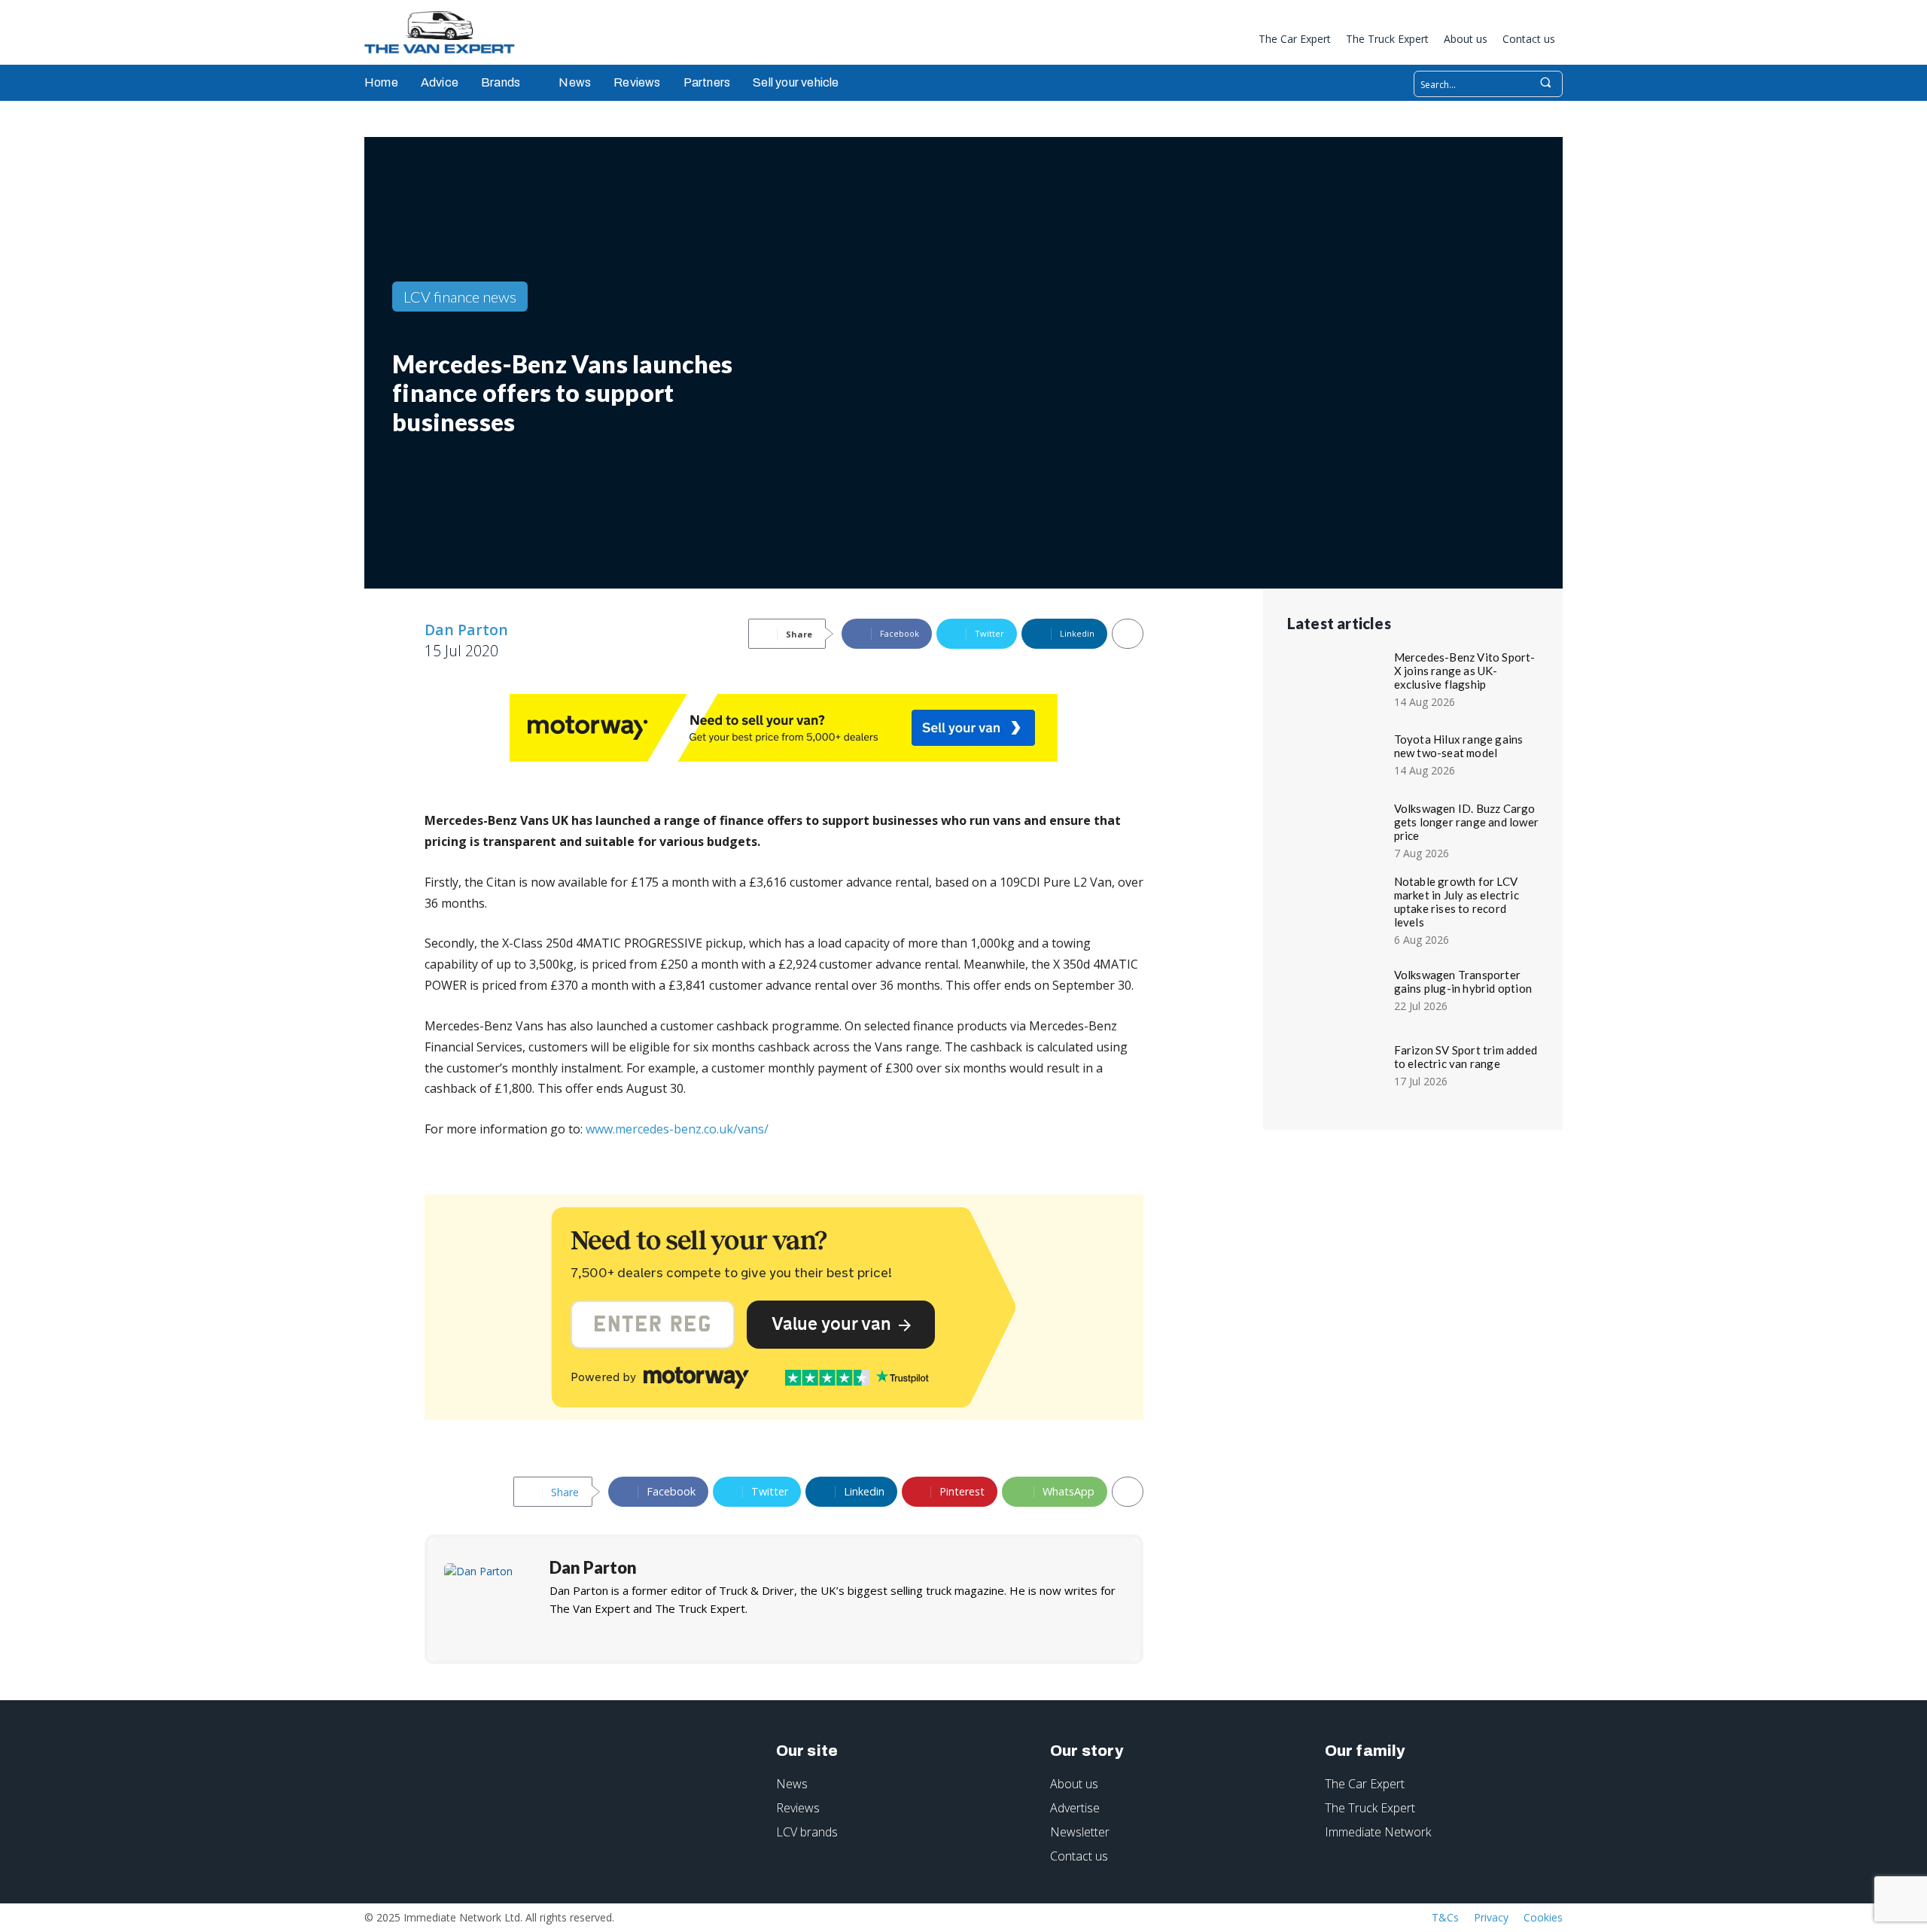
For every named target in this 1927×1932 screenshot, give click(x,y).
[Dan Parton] (489, 1599)
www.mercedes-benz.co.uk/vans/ (677, 1129)
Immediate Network (1378, 1832)
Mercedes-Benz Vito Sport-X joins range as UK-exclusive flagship (1465, 671)
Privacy (1491, 1917)
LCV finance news (460, 297)
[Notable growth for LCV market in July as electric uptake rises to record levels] (1338, 905)
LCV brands (807, 1832)
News (792, 1784)
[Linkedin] (1208, 41)
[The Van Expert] (447, 32)
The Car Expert (1365, 1784)
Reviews (798, 1808)
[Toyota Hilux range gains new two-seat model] (1338, 753)
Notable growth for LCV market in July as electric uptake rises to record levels (1457, 902)
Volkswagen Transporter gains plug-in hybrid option (1463, 981)
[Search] (1545, 84)
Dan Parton (466, 630)
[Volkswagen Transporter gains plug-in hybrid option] (1338, 989)
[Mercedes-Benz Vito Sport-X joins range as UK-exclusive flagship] (1338, 678)
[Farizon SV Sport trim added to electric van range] (1338, 1064)
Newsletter (1080, 1832)
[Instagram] (1183, 41)
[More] (1128, 634)
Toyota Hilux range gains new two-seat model (1459, 746)
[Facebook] (1158, 41)
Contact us (1079, 1856)
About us (1074, 1784)
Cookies (1543, 1917)
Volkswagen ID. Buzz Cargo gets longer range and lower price (1466, 822)
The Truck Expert (1370, 1808)
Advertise (1075, 1808)
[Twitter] (1233, 41)
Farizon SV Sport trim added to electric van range (1466, 1057)
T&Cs (1445, 1917)
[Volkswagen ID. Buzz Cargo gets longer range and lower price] (1338, 829)
